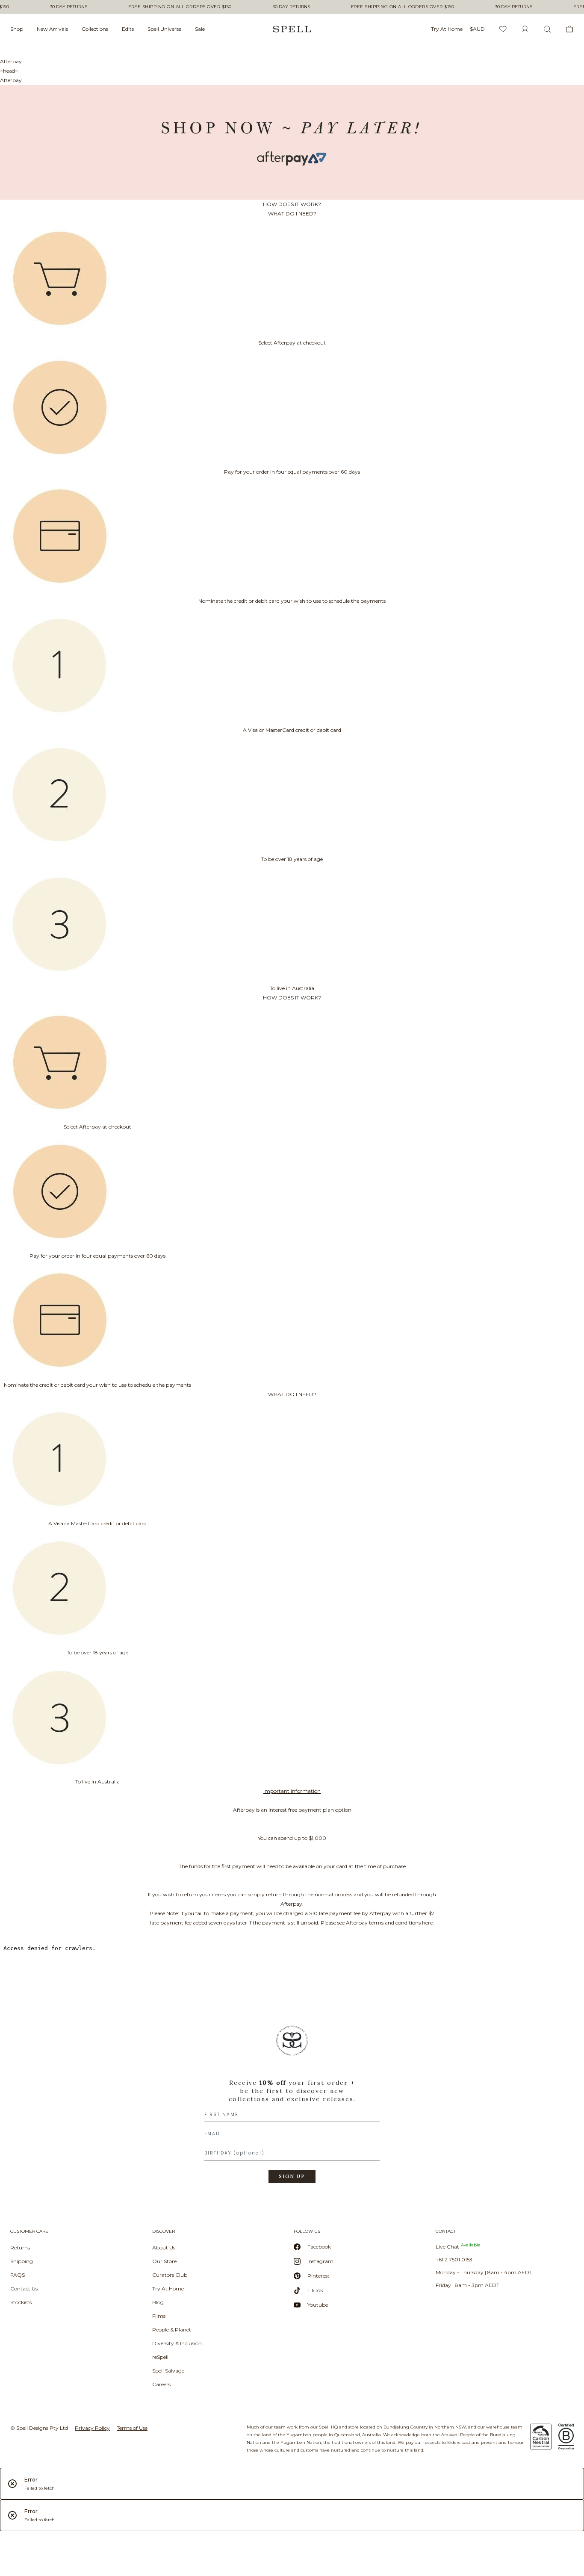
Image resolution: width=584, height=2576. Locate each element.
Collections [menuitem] (95, 29)
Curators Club (170, 2275)
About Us (164, 2247)
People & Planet (172, 2330)
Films (159, 2316)
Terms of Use (132, 2428)
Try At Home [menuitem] (447, 29)
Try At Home (168, 2289)
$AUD (477, 29)
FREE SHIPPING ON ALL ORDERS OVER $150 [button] (180, 7)
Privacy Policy (92, 2428)
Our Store (164, 2261)
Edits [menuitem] (128, 29)
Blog (158, 2302)
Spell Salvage (168, 2371)
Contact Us (24, 2289)
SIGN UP (292, 2176)
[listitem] (292, 2107)
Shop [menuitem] (17, 29)
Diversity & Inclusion (177, 2343)
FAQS (18, 2275)
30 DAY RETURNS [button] (69, 7)
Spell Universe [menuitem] (164, 29)
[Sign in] (525, 29)
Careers (161, 2384)
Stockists (21, 2302)
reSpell (160, 2357)
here (427, 1923)
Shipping (22, 2261)
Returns (20, 2247)
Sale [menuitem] (200, 29)
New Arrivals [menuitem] (52, 29)
